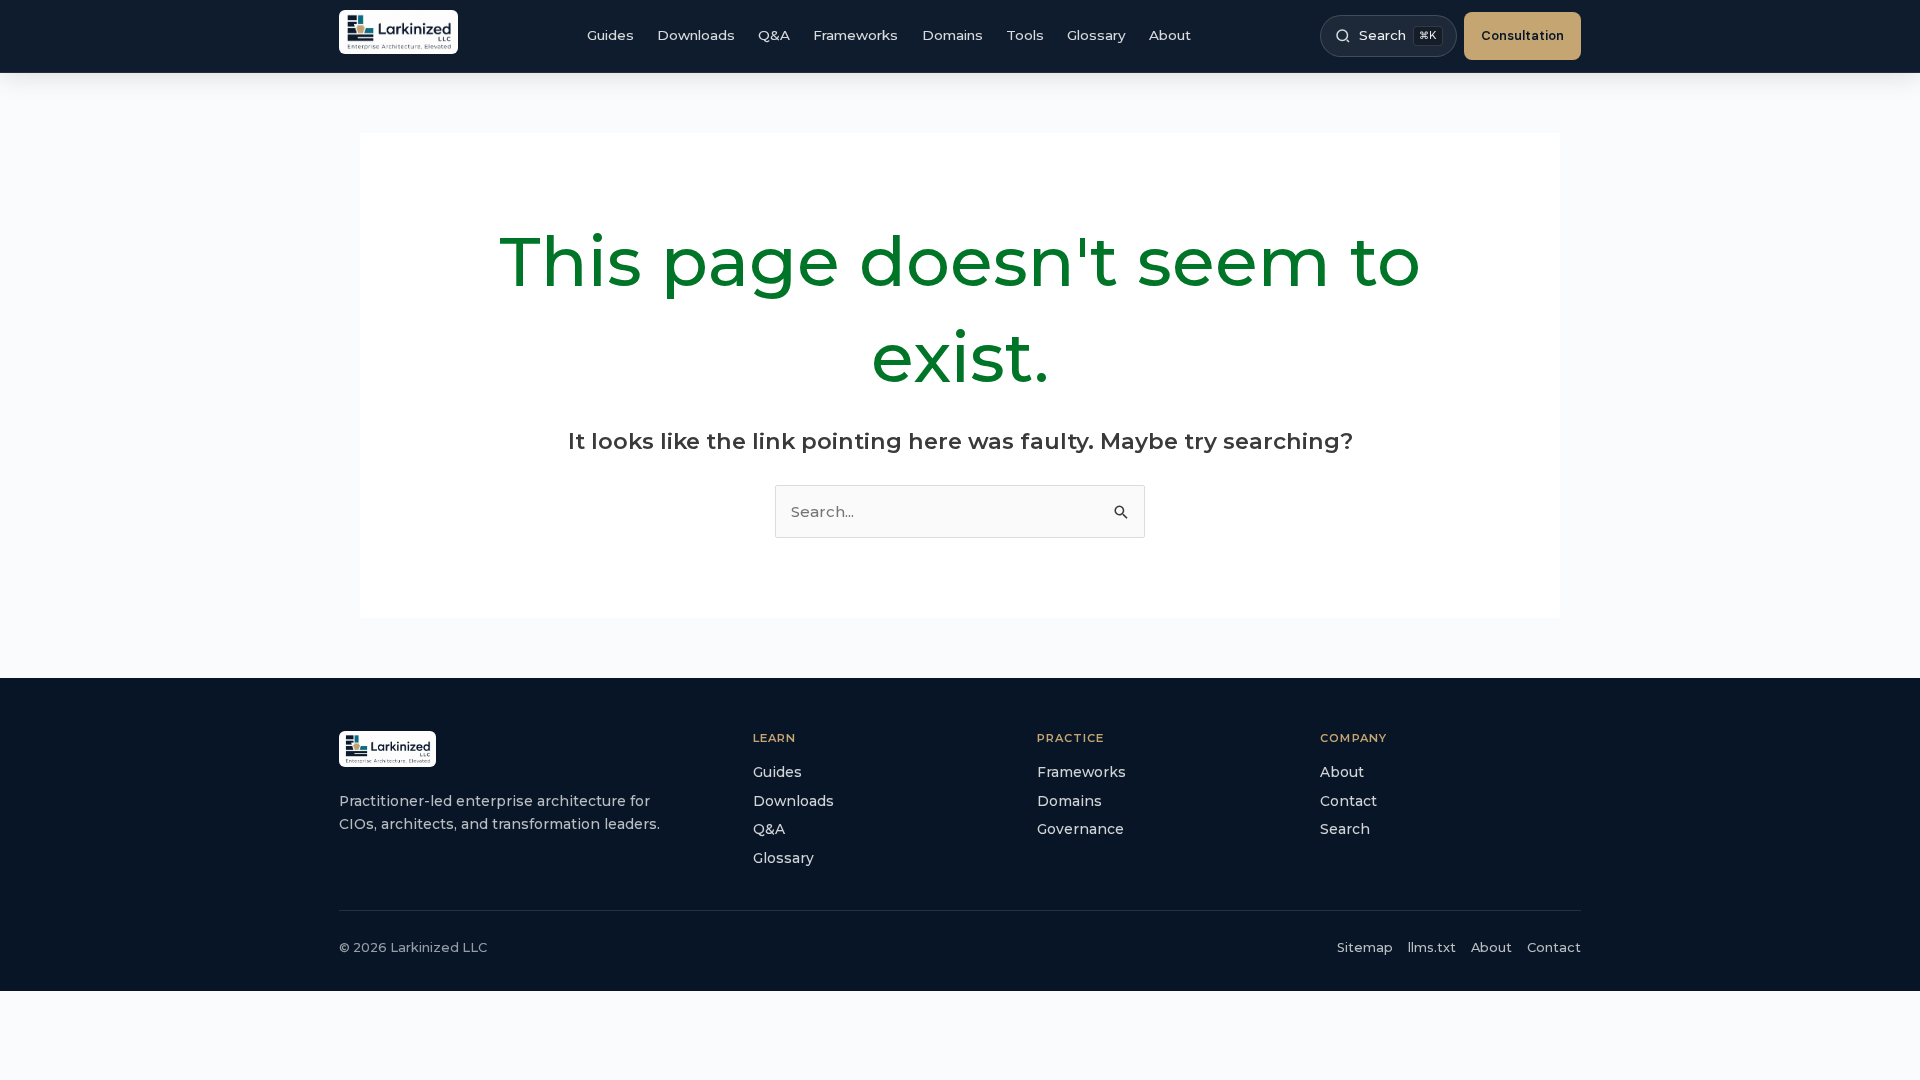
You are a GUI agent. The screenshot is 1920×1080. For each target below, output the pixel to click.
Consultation (1522, 35)
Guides (610, 35)
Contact (1348, 801)
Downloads (696, 35)
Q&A (774, 35)
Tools (1025, 35)
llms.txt (1432, 947)
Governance (1080, 829)
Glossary (1096, 35)
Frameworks (855, 35)
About (1170, 35)
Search (1345, 829)
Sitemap (1365, 947)
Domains (952, 35)
